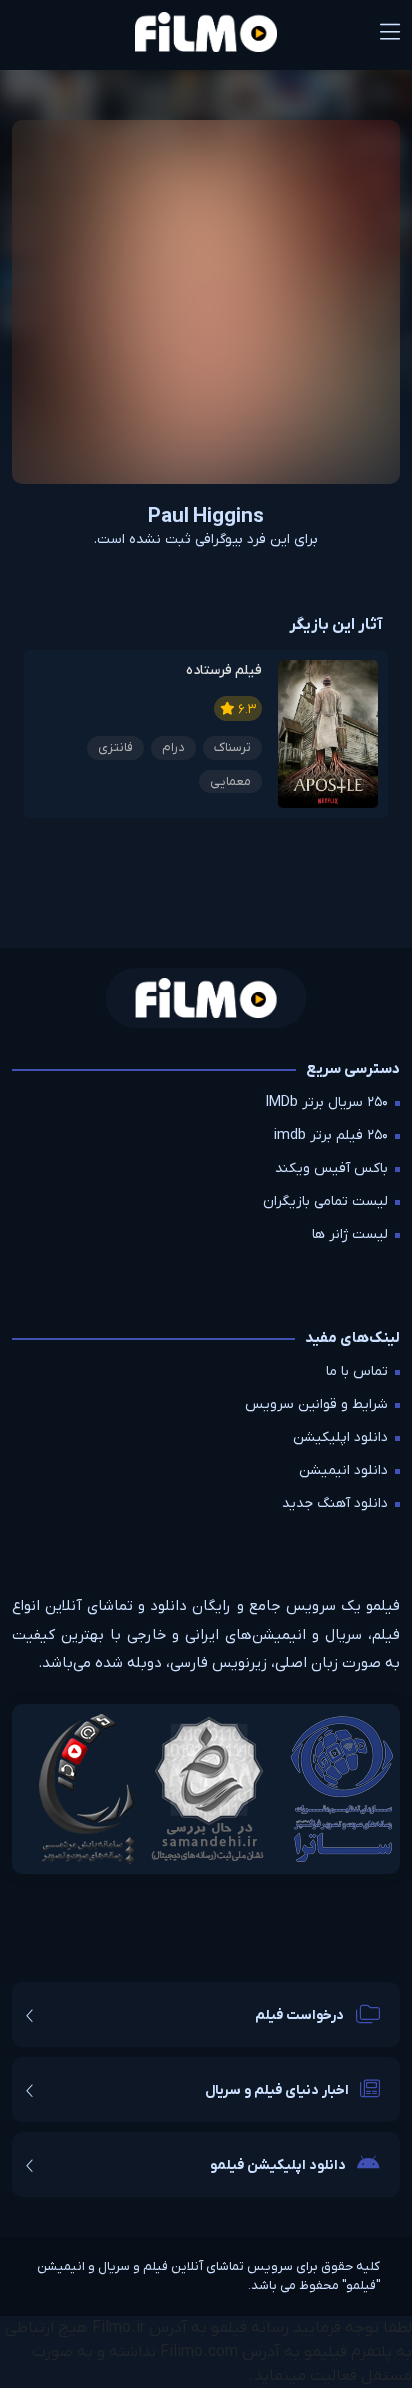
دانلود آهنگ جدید (335, 1503)
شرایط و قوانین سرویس (316, 1404)
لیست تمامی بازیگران (325, 1201)
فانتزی (115, 747)
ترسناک (232, 747)
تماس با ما (357, 1371)
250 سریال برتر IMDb (327, 1102)
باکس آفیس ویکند (331, 1168)
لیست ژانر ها (350, 1234)
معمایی (230, 781)
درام (173, 747)
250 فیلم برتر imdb (331, 1135)
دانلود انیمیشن (343, 1470)
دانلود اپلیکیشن (340, 1437)
